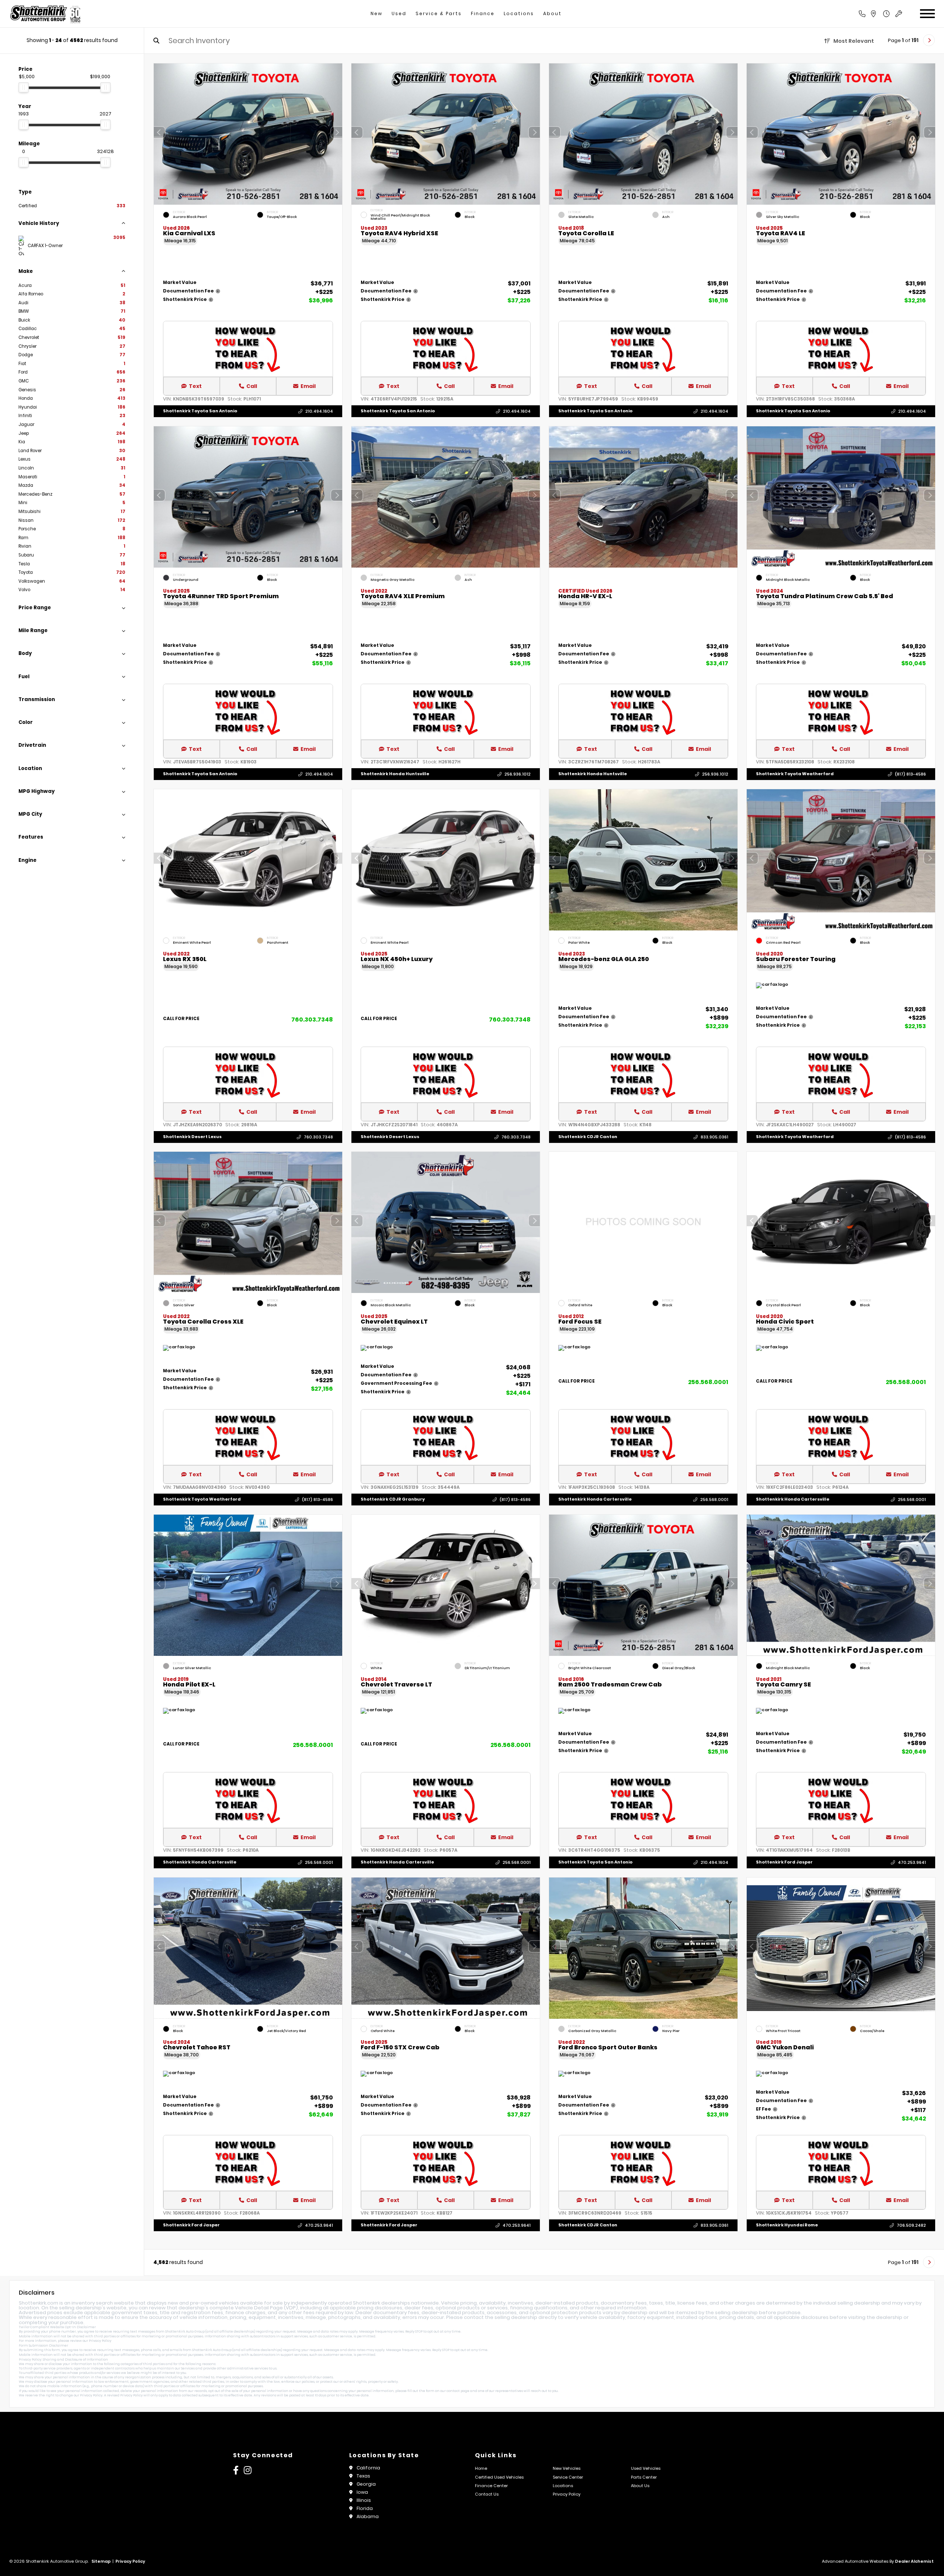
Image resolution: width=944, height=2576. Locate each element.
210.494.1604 (319, 411)
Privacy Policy (100, 2341)
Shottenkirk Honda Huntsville (395, 774)
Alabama (368, 2516)
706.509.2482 (911, 2225)
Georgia (366, 2484)
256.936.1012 (518, 774)
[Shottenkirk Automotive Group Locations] (881, 14)
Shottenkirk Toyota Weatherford (795, 774)
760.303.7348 (312, 1019)
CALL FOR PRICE (181, 1019)
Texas (363, 2476)
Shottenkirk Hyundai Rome (787, 2225)
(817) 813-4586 (910, 774)
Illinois (364, 2500)
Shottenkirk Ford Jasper (784, 1862)
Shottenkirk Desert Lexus (192, 1137)
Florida (365, 2508)
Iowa (362, 2492)
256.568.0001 (708, 1382)
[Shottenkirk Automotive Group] (45, 14)
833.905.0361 (714, 1137)
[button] (337, 132)
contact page (458, 2391)
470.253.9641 (912, 1862)
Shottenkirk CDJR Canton (588, 1137)
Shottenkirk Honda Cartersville (595, 1499)
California (368, 2468)
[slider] (24, 87)
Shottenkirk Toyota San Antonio (200, 411)
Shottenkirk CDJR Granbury (393, 1499)
